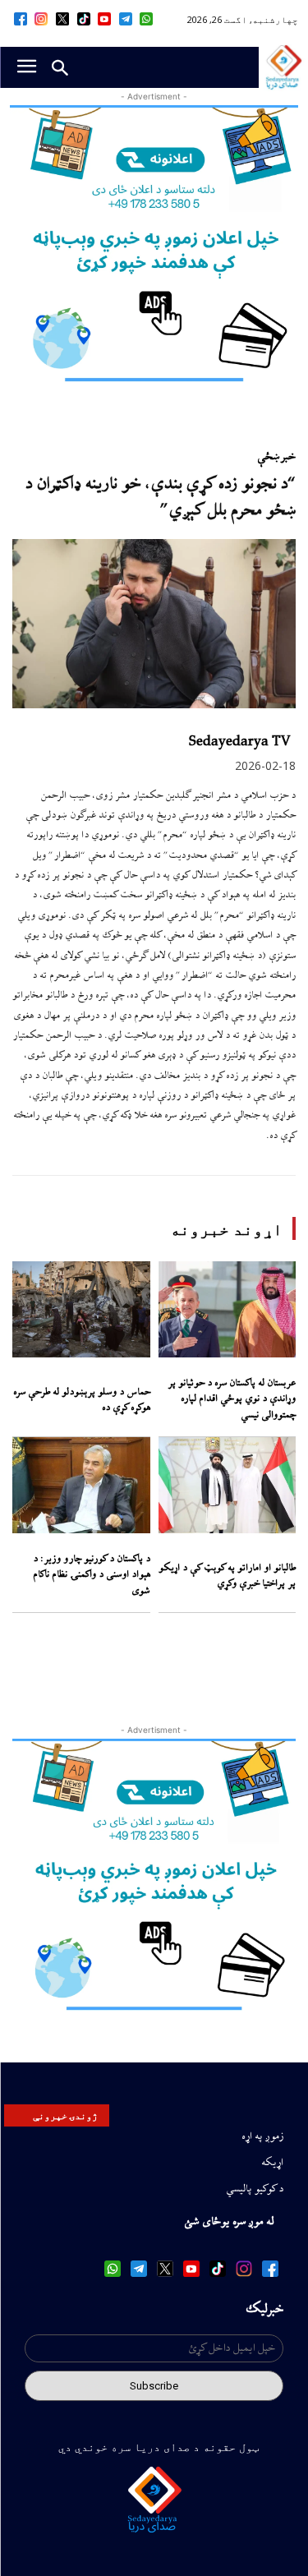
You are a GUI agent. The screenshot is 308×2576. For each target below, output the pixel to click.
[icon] (147, 19)
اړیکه (272, 2163)
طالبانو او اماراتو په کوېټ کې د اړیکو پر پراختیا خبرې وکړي (227, 1576)
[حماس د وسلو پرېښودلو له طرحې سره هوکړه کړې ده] (81, 1309)
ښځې (269, 457)
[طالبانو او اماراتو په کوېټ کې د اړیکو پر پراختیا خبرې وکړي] (228, 1485)
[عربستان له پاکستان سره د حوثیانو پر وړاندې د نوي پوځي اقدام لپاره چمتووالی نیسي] (228, 1309)
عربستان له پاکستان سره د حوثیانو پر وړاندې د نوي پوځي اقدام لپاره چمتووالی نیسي (232, 1399)
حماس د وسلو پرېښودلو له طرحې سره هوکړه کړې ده (82, 1401)
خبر (288, 457)
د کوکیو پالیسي (255, 2189)
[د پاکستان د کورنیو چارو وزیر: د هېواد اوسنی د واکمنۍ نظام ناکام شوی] (81, 1485)
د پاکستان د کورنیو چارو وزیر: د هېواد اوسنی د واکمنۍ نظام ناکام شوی (92, 1575)
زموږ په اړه (262, 2136)
